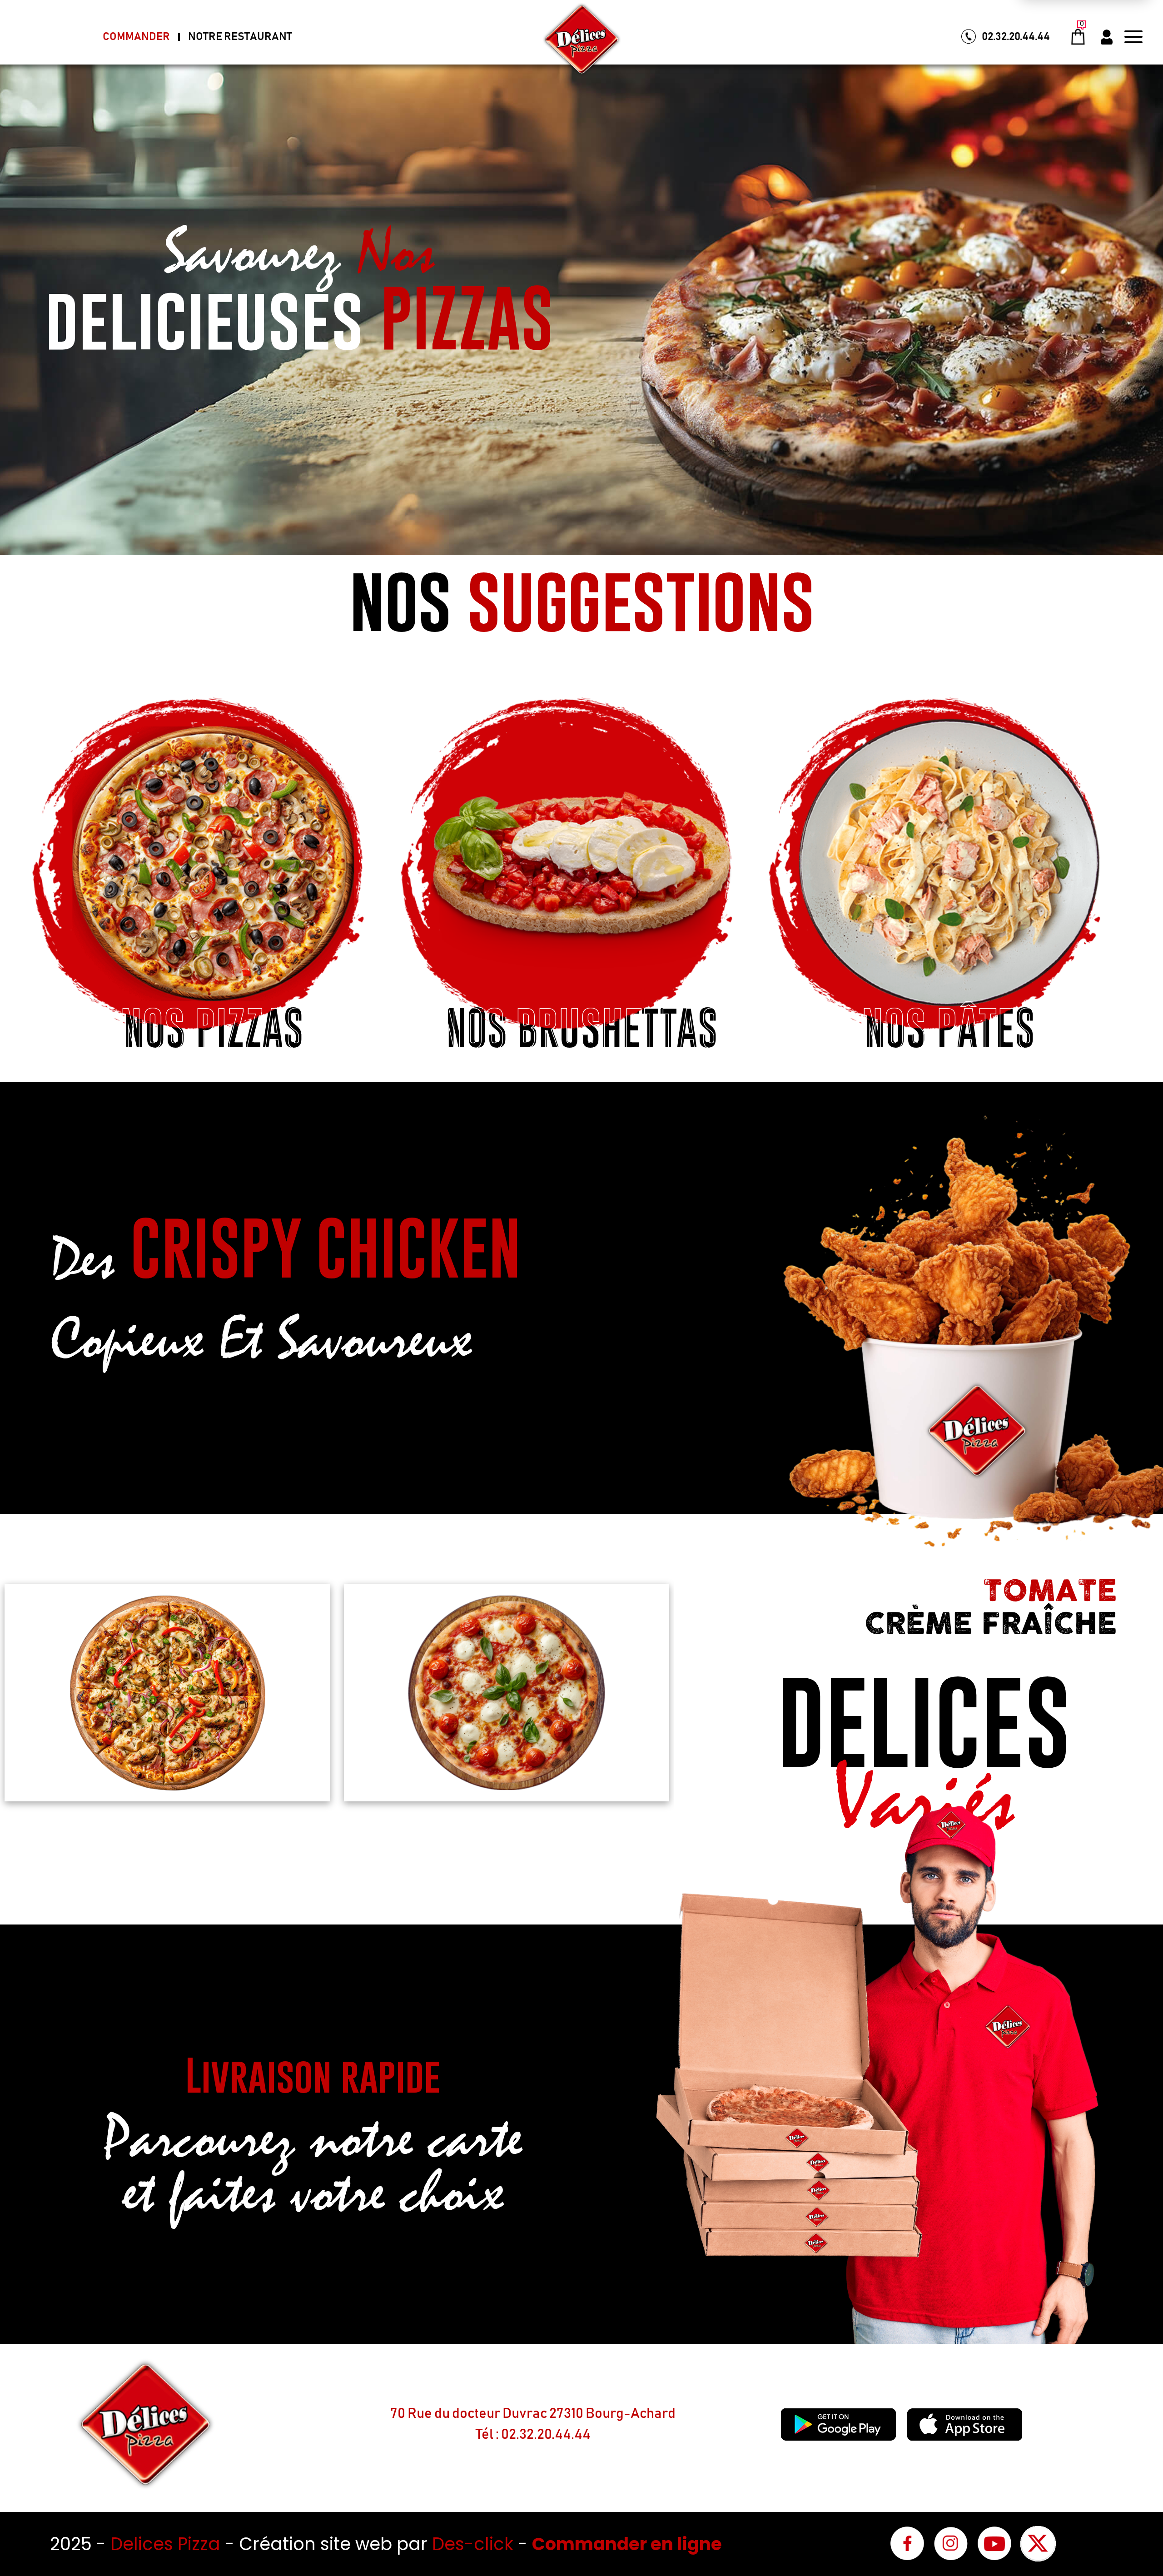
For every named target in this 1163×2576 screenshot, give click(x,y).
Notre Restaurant (240, 37)
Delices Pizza (168, 2544)
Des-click (473, 2544)
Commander (136, 37)
